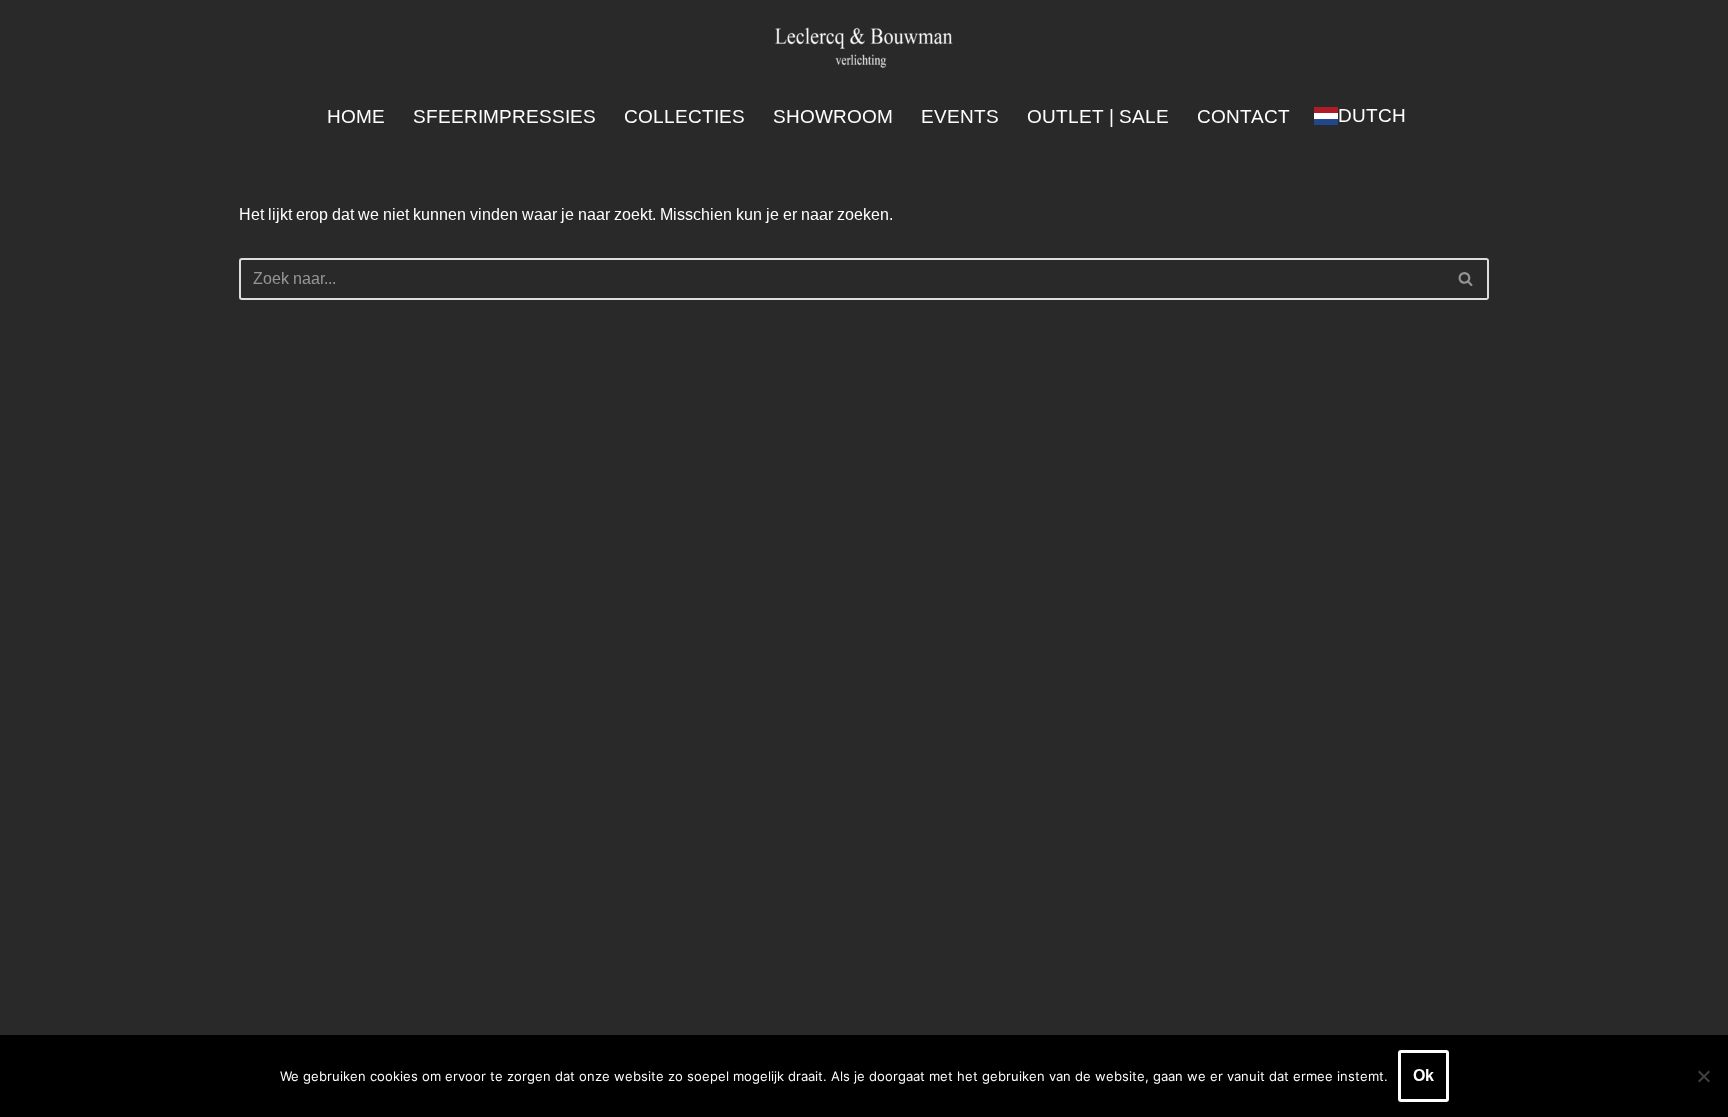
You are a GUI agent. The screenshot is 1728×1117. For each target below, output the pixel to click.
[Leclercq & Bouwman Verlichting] (864, 46)
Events (960, 116)
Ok (1423, 1075)
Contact (1243, 116)
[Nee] (1703, 1076)
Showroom (833, 116)
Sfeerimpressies (504, 116)
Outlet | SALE (1098, 116)
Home (356, 116)
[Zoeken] (1466, 279)
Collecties (684, 116)
